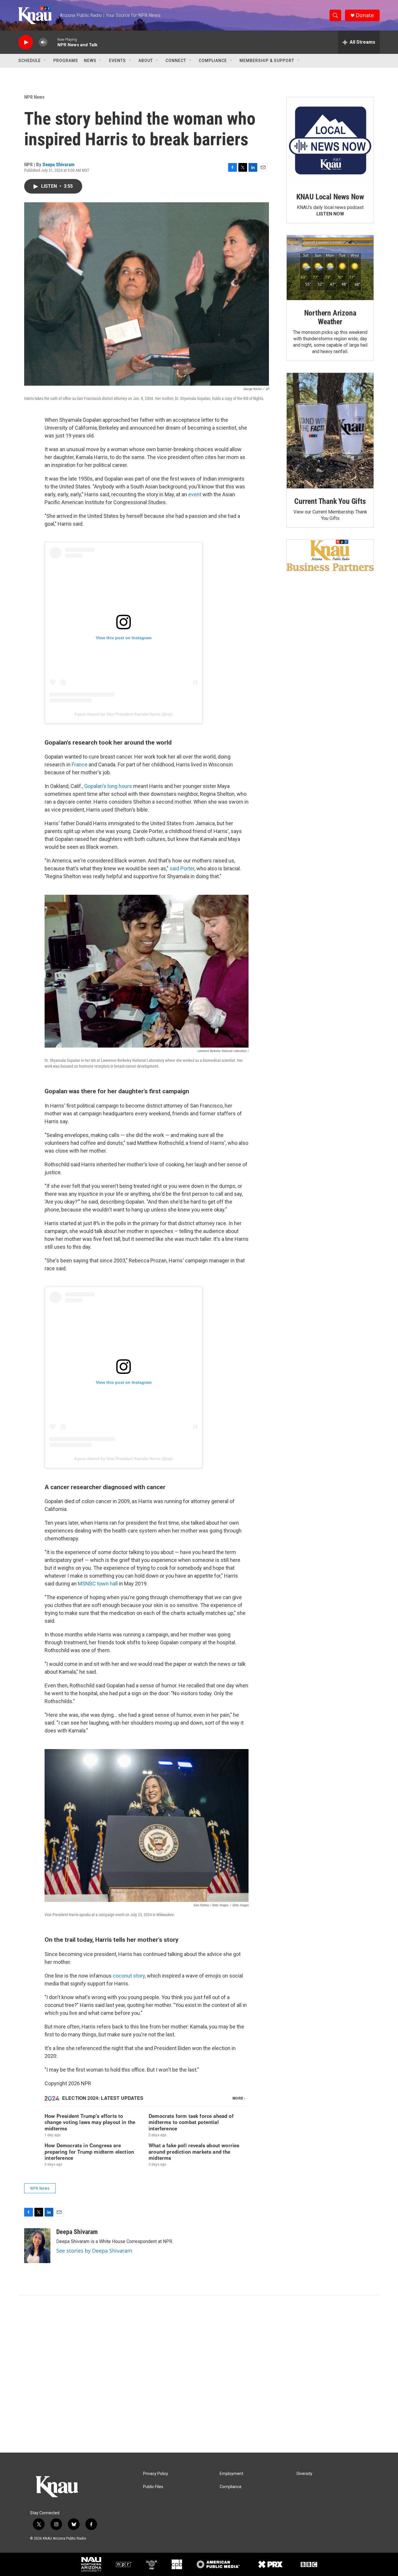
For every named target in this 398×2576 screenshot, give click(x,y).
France (80, 765)
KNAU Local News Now (330, 197)
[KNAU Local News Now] (330, 141)
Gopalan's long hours (108, 786)
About (146, 61)
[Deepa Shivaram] (37, 2246)
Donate (365, 15)
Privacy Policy (156, 2474)
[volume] (43, 42)
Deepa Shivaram (59, 164)
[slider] (52, 42)
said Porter (182, 868)
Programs (66, 61)
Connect (176, 61)
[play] (26, 42)
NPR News (34, 97)
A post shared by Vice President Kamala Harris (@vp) (124, 714)
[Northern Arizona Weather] (330, 268)
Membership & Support (267, 61)
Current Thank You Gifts (330, 501)
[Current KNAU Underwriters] (330, 555)
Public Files (153, 2487)
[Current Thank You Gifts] (330, 431)
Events (117, 61)
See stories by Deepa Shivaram (94, 2251)
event (195, 494)
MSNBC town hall (98, 1584)
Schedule (30, 61)
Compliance (213, 61)
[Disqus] (199, 2374)
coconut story (129, 1976)
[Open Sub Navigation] (45, 61)
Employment (231, 2474)
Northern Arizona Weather (330, 317)
